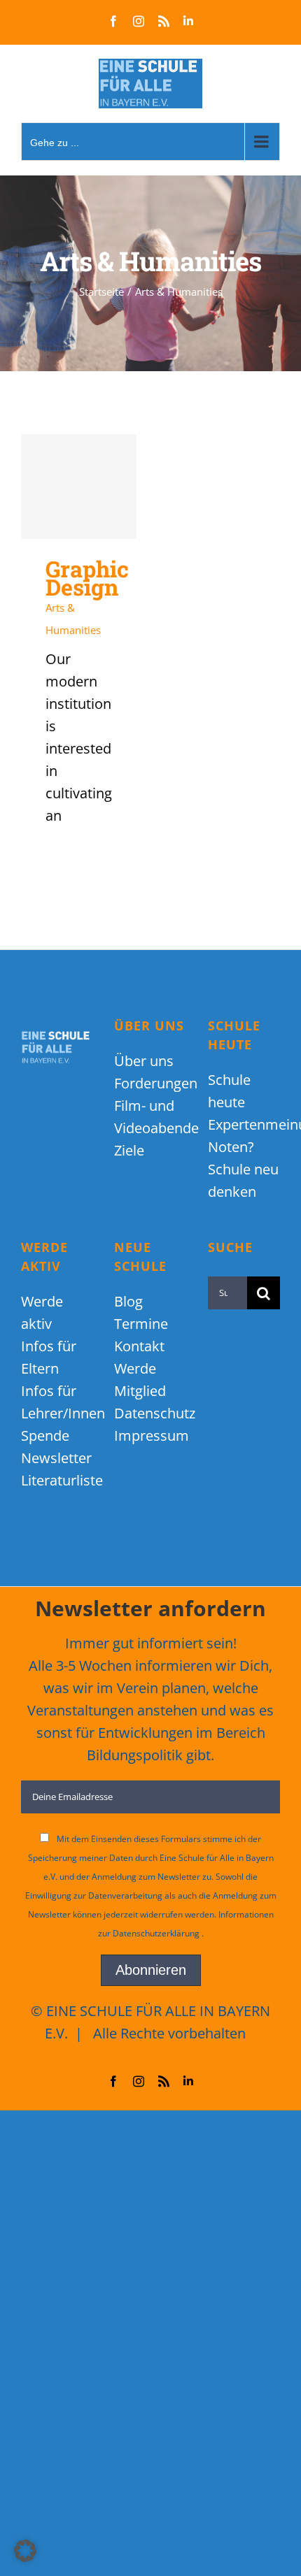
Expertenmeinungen (244, 1124)
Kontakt (139, 1346)
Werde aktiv (42, 1312)
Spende (45, 1435)
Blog (128, 1301)
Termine (141, 1324)
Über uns (144, 1061)
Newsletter (56, 1458)
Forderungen (150, 1083)
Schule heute (229, 1091)
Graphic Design (79, 487)
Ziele (129, 1150)
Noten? (231, 1147)
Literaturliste (57, 1480)
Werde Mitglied (140, 1380)
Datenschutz (150, 1413)
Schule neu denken (243, 1180)
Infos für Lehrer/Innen (57, 1402)
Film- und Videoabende (150, 1117)
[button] (25, 2551)
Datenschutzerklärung (157, 1933)
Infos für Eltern (49, 1357)
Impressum (150, 1435)
